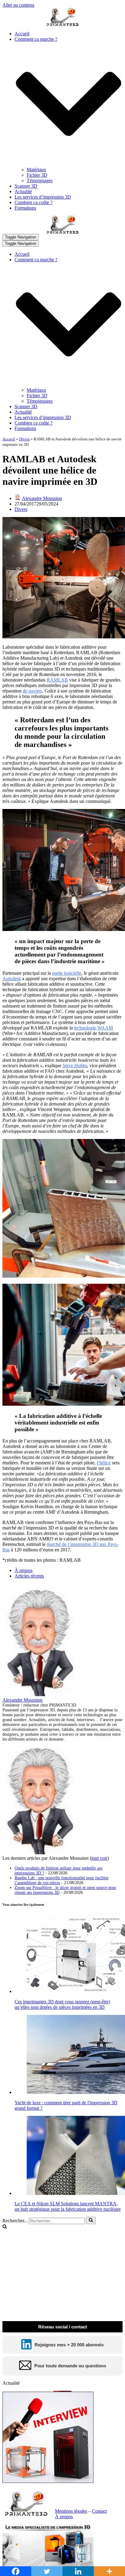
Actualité (23, 191)
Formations (25, 208)
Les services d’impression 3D (43, 197)
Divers (24, 439)
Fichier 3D (37, 175)
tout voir (99, 1858)
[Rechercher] (91, 2220)
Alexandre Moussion (42, 498)
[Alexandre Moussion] (40, 1694)
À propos (24, 1570)
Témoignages (40, 181)
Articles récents (29, 1576)
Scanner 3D (26, 186)
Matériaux (36, 170)
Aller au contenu (18, 5)
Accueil (22, 34)
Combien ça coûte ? (34, 202)
